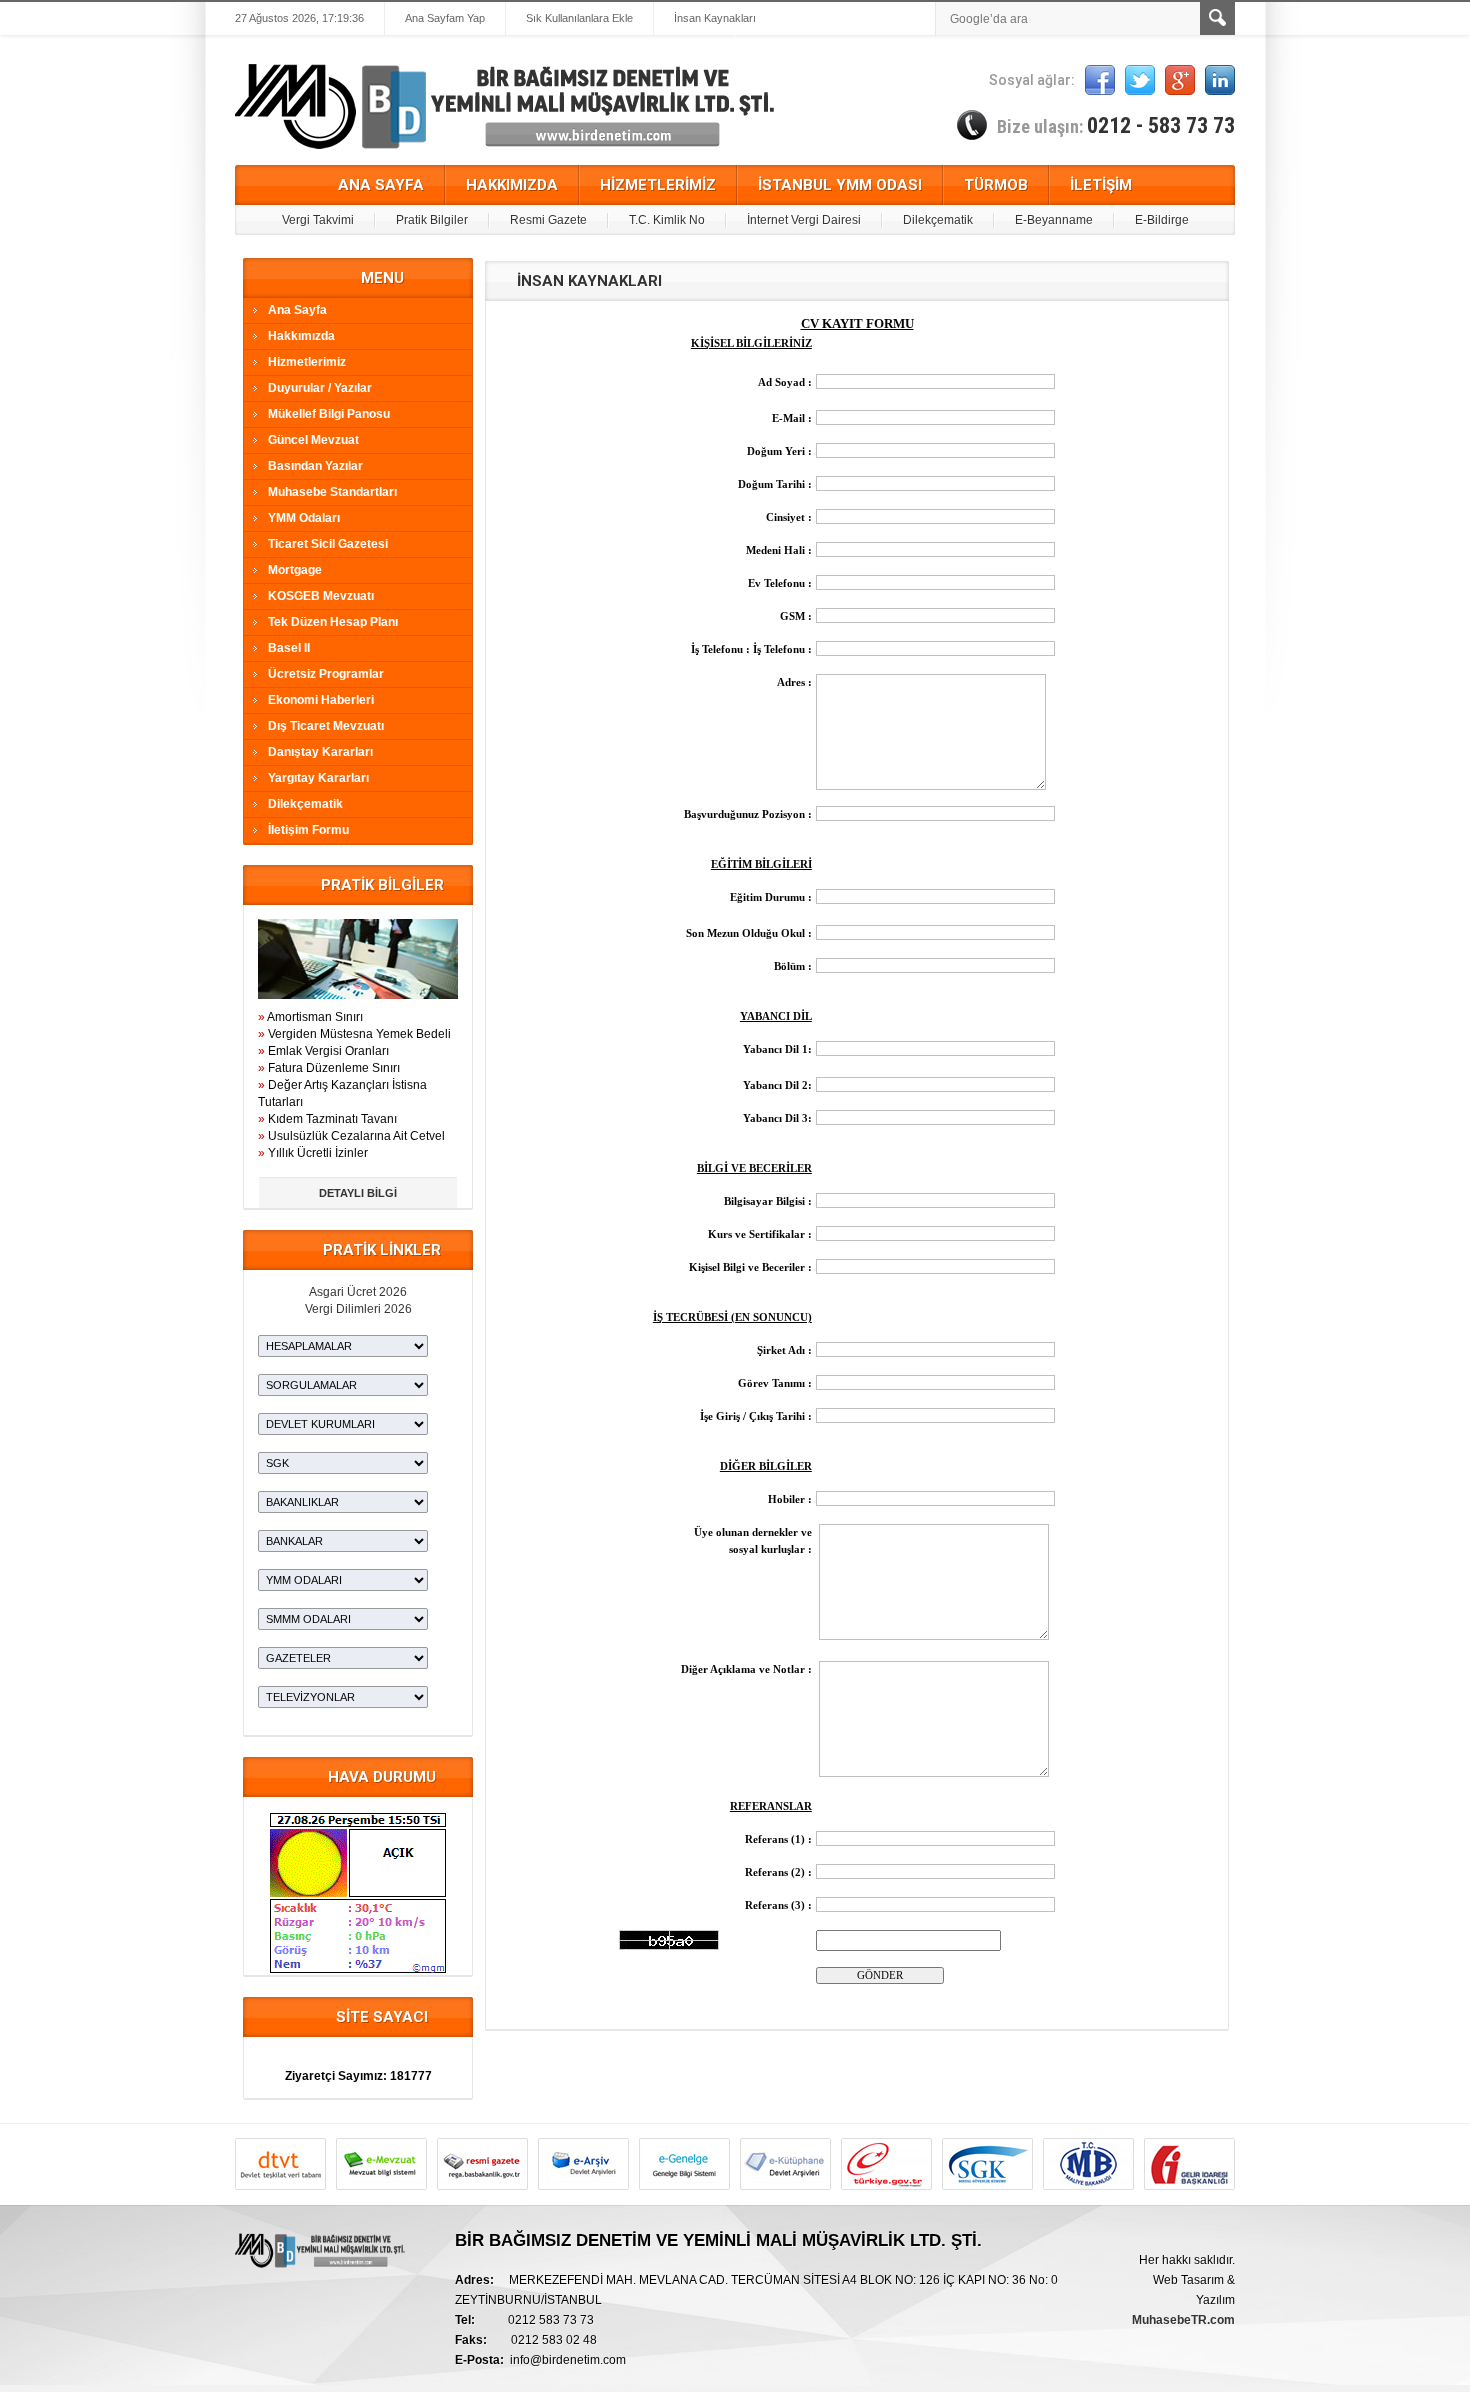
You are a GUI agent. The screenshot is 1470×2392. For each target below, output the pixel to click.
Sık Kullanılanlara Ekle (579, 18)
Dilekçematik (938, 220)
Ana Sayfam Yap (445, 18)
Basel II (289, 648)
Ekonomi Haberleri (321, 700)
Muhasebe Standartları (332, 492)
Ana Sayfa (297, 310)
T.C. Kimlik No (667, 220)
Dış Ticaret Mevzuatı (326, 726)
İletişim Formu (308, 830)
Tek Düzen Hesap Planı (333, 622)
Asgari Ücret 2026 (358, 1292)
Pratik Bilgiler (432, 220)
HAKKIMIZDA (512, 185)
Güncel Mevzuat (313, 440)
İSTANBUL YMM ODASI (840, 185)
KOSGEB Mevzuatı (321, 596)
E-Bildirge (1162, 220)
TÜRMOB (996, 185)
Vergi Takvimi (318, 220)
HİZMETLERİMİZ (658, 185)
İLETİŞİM (1101, 185)
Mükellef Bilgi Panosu (329, 414)
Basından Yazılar (315, 466)
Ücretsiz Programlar (326, 674)
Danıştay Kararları (320, 752)
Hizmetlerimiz (307, 362)
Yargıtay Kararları (318, 778)
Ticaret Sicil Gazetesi (328, 544)
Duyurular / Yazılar (320, 388)
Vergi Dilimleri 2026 (358, 1309)
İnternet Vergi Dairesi (804, 220)
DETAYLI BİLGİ (358, 1193)
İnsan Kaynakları (715, 18)
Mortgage (295, 570)
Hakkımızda (301, 336)
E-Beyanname (1054, 220)
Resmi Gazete (548, 220)
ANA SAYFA (381, 185)
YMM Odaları (304, 518)
